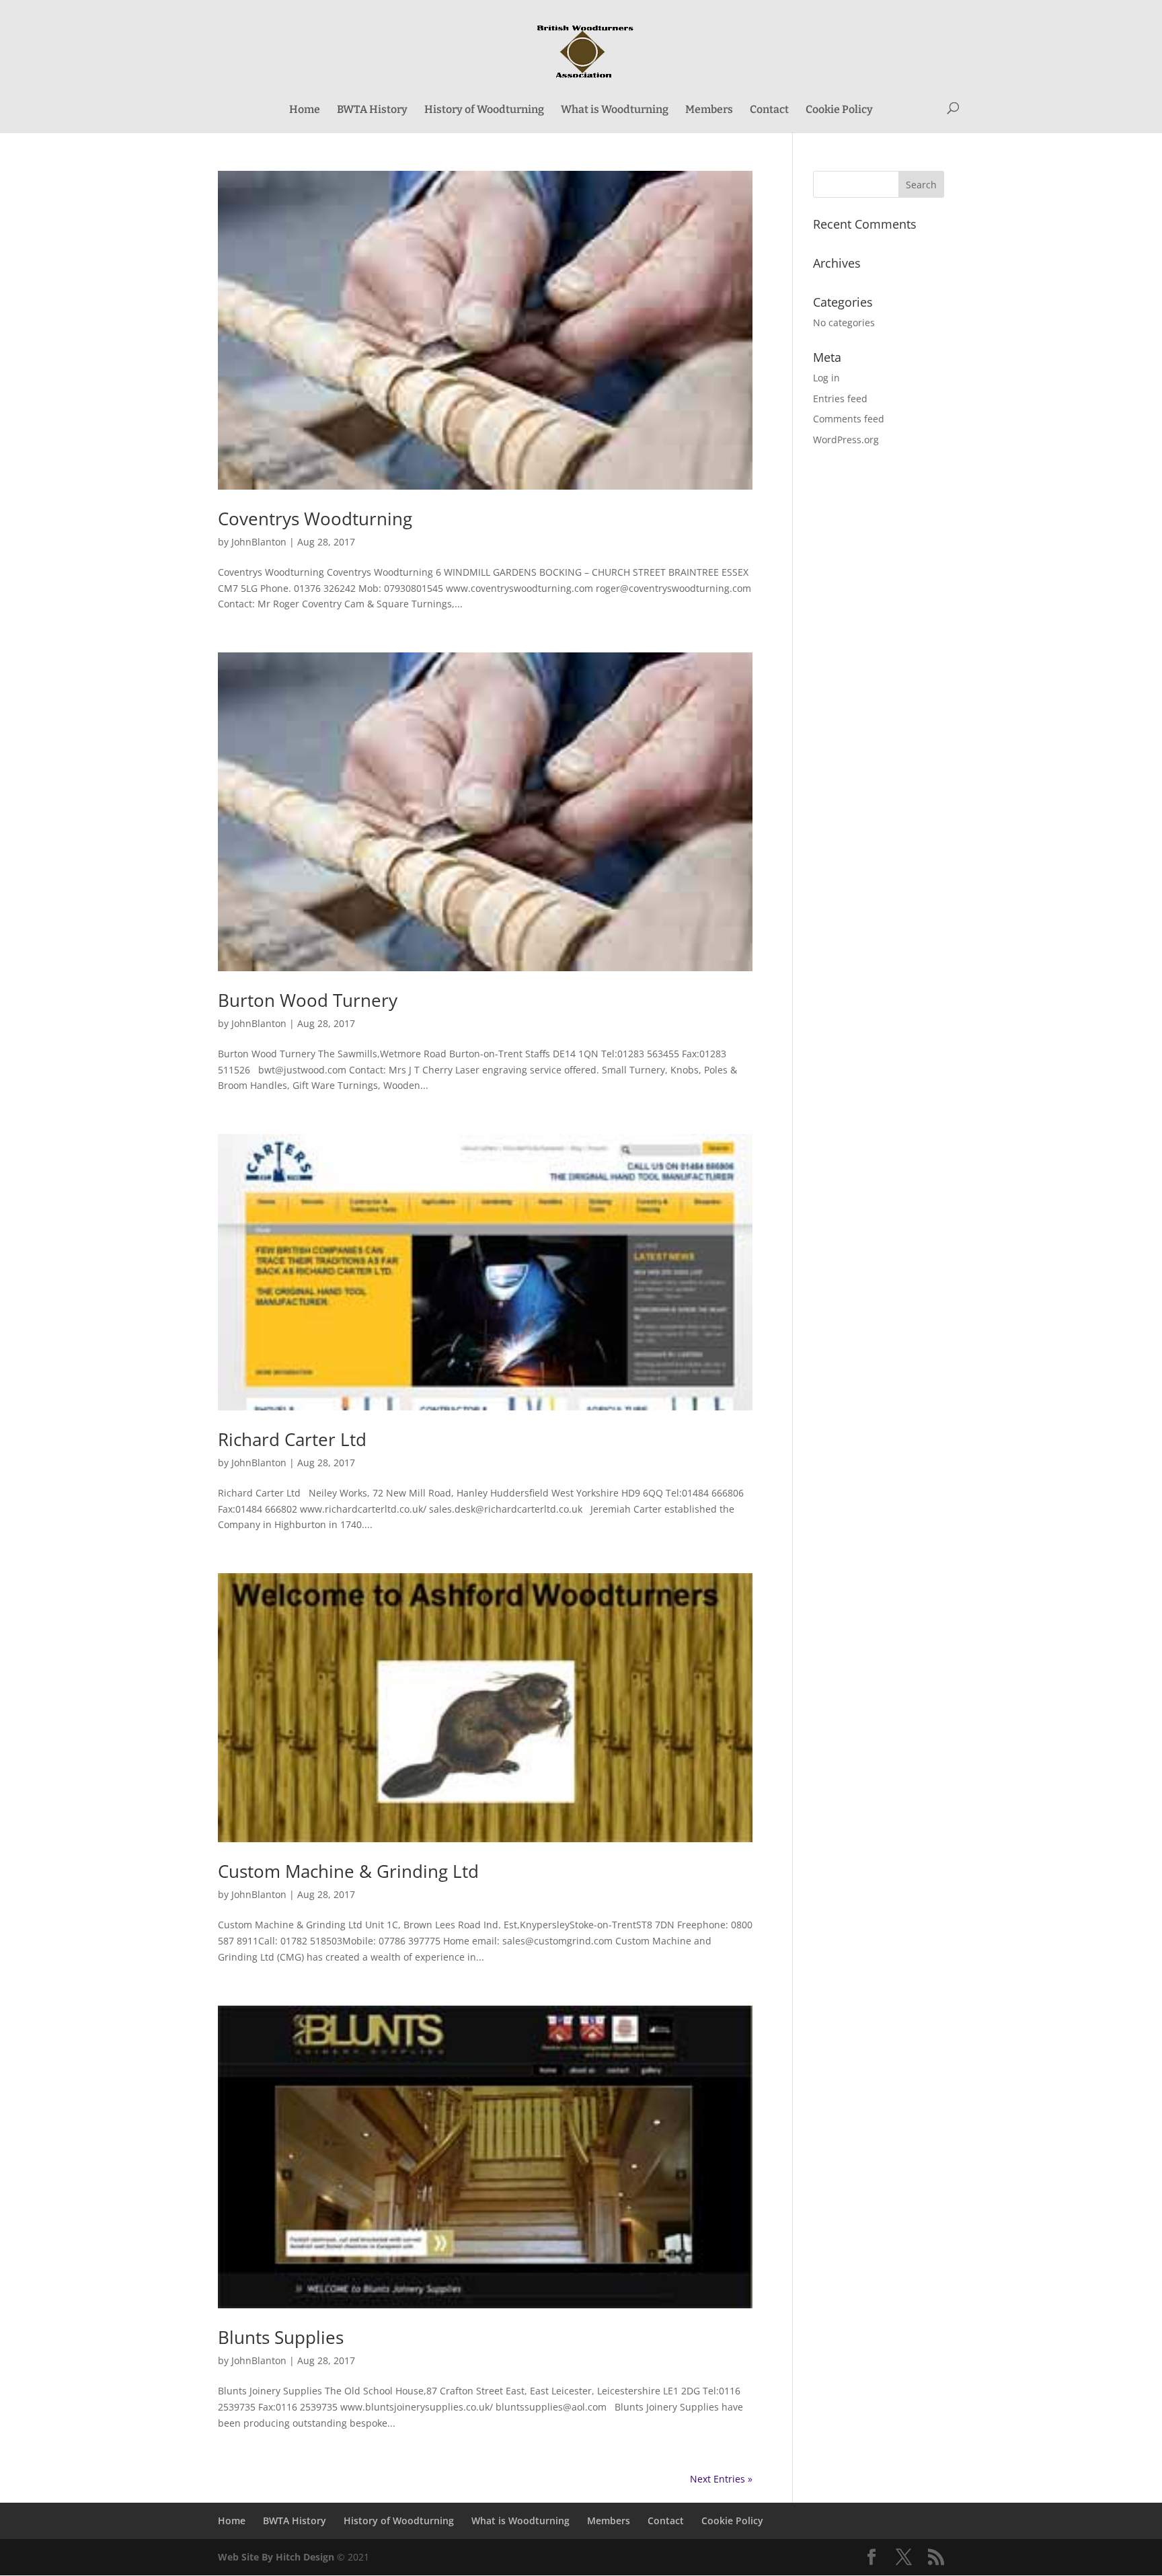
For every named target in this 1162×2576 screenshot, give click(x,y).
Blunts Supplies (281, 2337)
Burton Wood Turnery (308, 1000)
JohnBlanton (259, 542)
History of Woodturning (484, 110)
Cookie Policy (839, 110)
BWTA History (372, 110)
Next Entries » (721, 2479)
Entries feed (840, 399)
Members (709, 110)
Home (305, 110)
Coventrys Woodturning (315, 519)
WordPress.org (846, 440)
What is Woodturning (615, 110)
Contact (769, 110)
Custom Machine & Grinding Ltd (348, 1871)
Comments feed (849, 419)
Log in (826, 378)
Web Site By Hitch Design (276, 2557)
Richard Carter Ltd (292, 1439)
